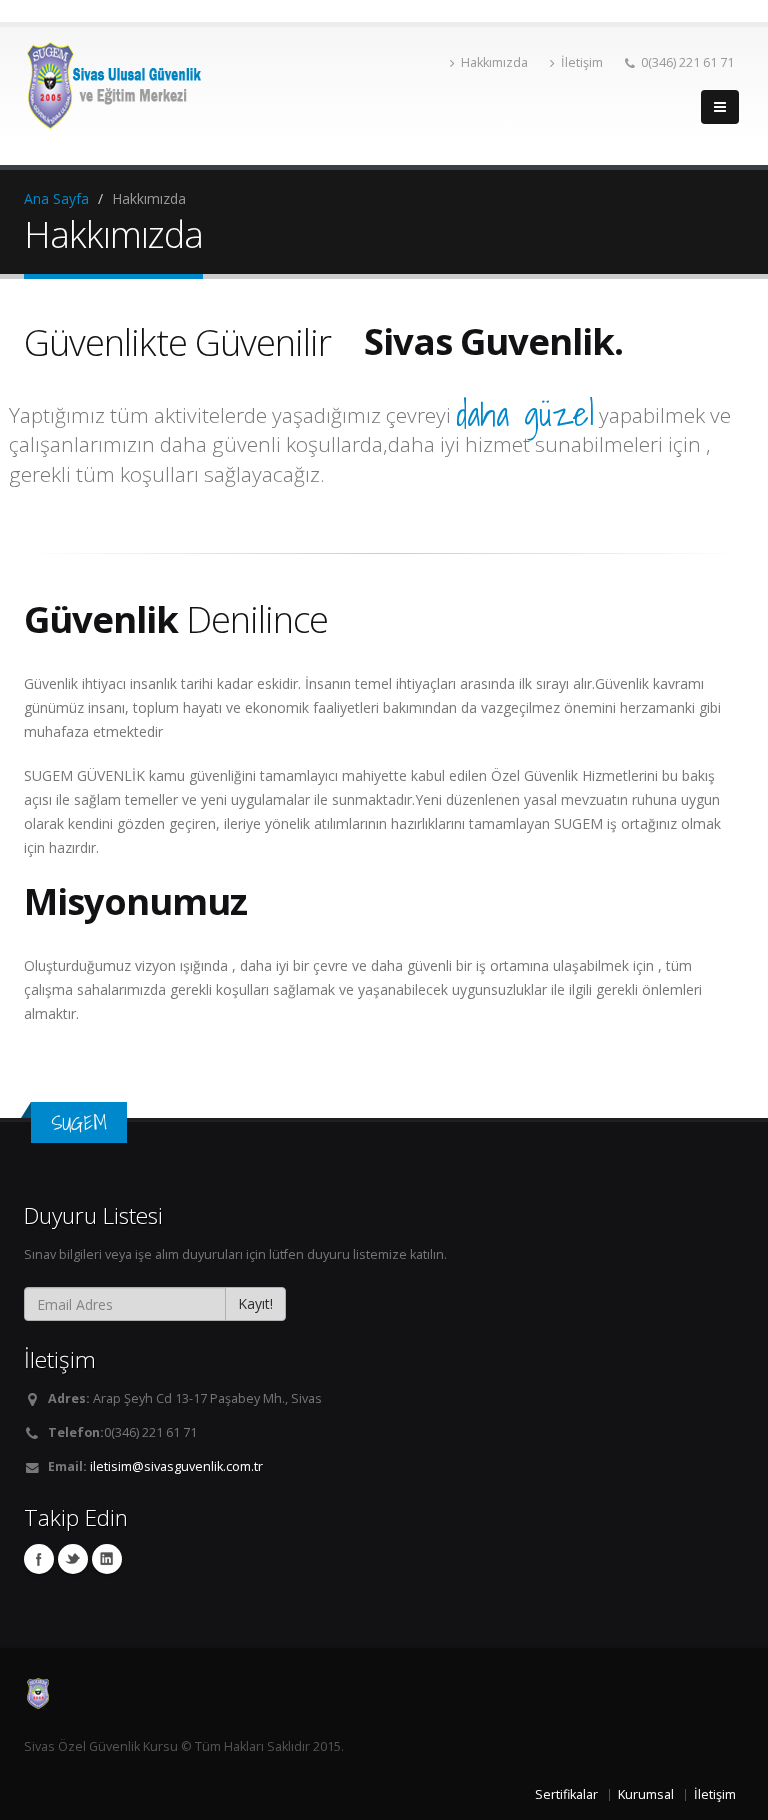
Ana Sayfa (56, 198)
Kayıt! (255, 1303)
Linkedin (107, 1559)
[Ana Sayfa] (384, 1694)
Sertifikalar (566, 1794)
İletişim (582, 62)
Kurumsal (646, 1794)
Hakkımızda (494, 62)
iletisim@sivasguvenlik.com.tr (176, 1466)
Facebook (39, 1559)
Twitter (73, 1559)
